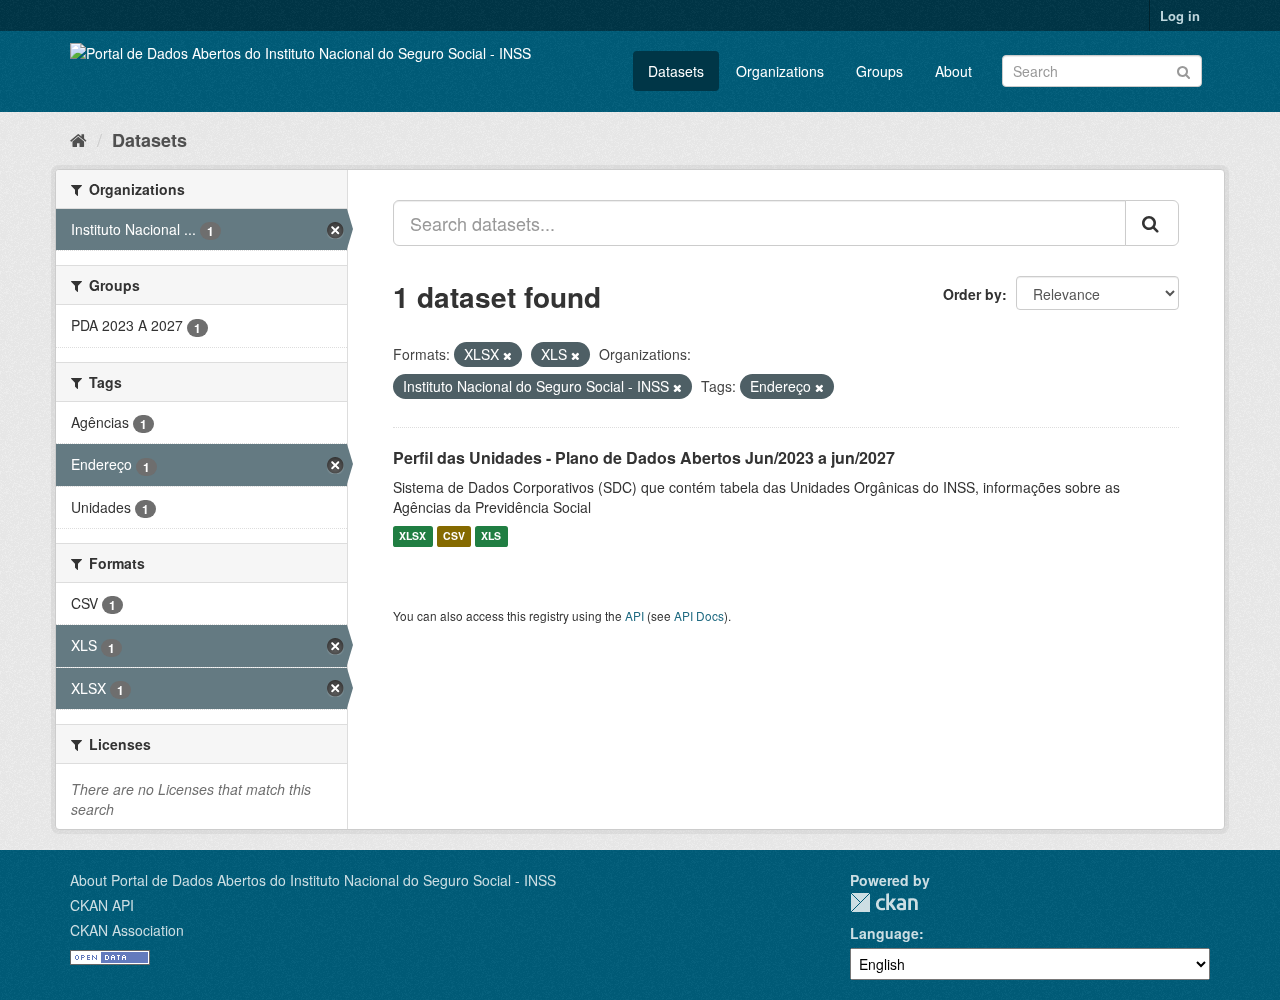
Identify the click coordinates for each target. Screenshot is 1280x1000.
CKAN (884, 902)
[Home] (78, 139)
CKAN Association (127, 930)
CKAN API (102, 905)
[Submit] (1183, 69)
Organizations (780, 71)
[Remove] (507, 355)
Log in (1180, 15)
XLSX (412, 536)
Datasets (676, 71)
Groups (879, 71)
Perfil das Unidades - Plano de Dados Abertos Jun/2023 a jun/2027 (644, 457)
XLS (491, 536)
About (953, 71)
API (634, 615)
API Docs (699, 615)
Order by (972, 294)
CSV (454, 536)
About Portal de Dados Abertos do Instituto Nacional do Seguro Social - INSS (313, 880)
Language (884, 933)
